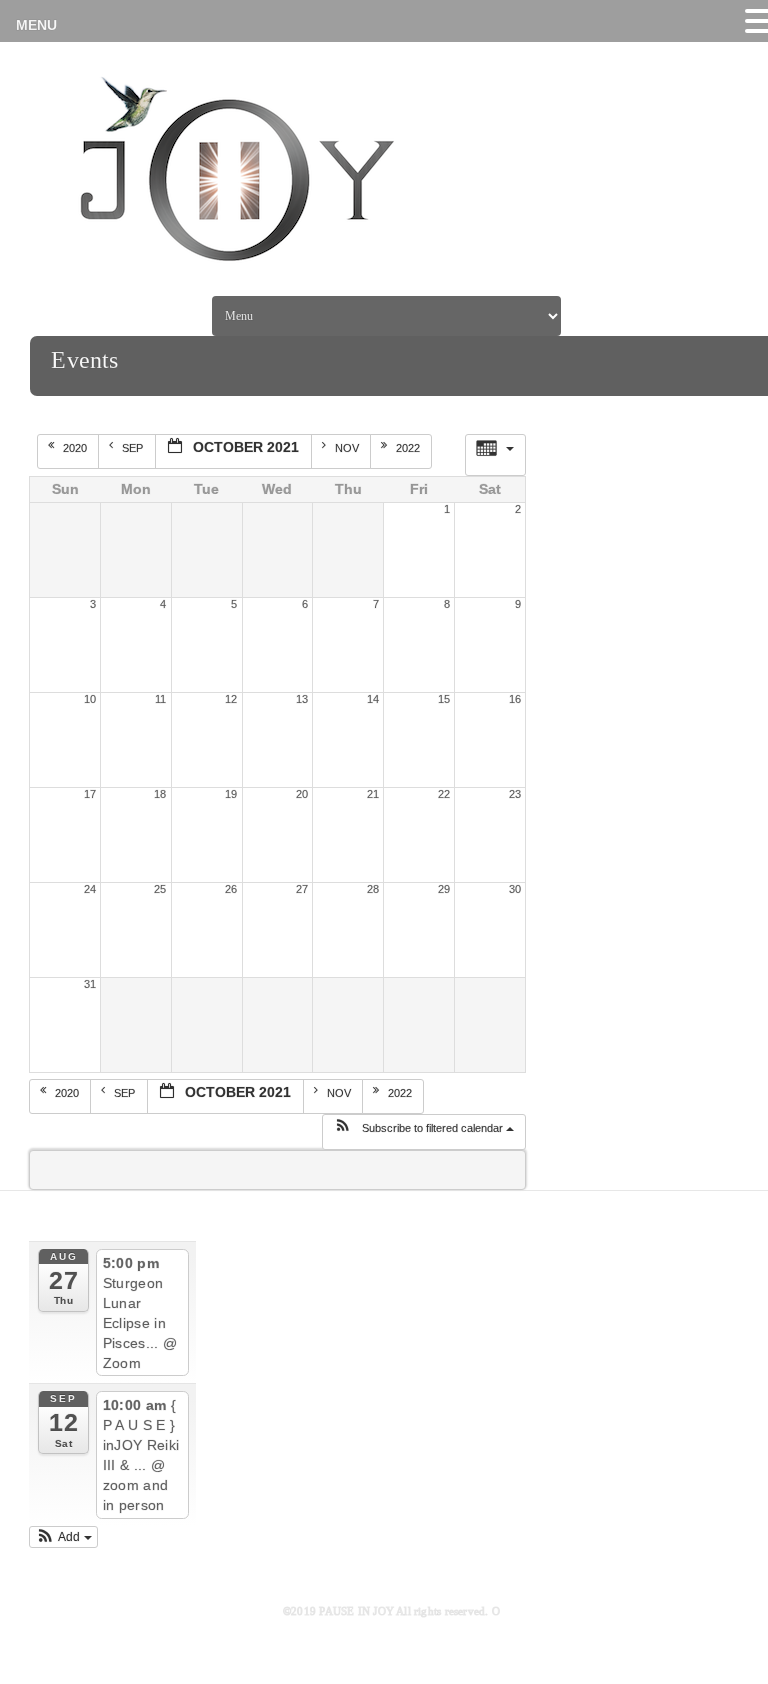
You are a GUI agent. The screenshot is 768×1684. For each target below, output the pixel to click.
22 (444, 794)
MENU (36, 25)
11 (160, 699)
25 (160, 889)
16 (515, 699)
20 (302, 794)
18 (160, 794)
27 (302, 889)
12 (231, 699)
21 (373, 794)
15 (444, 699)
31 (90, 984)
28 (373, 889)
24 (90, 889)
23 (515, 794)
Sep (134, 448)
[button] (423, 1132)
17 (90, 794)
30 (515, 889)
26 (231, 889)
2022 (409, 448)
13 (302, 699)
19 (231, 794)
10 (90, 699)
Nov (348, 448)
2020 (76, 448)
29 (444, 889)
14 (373, 699)
